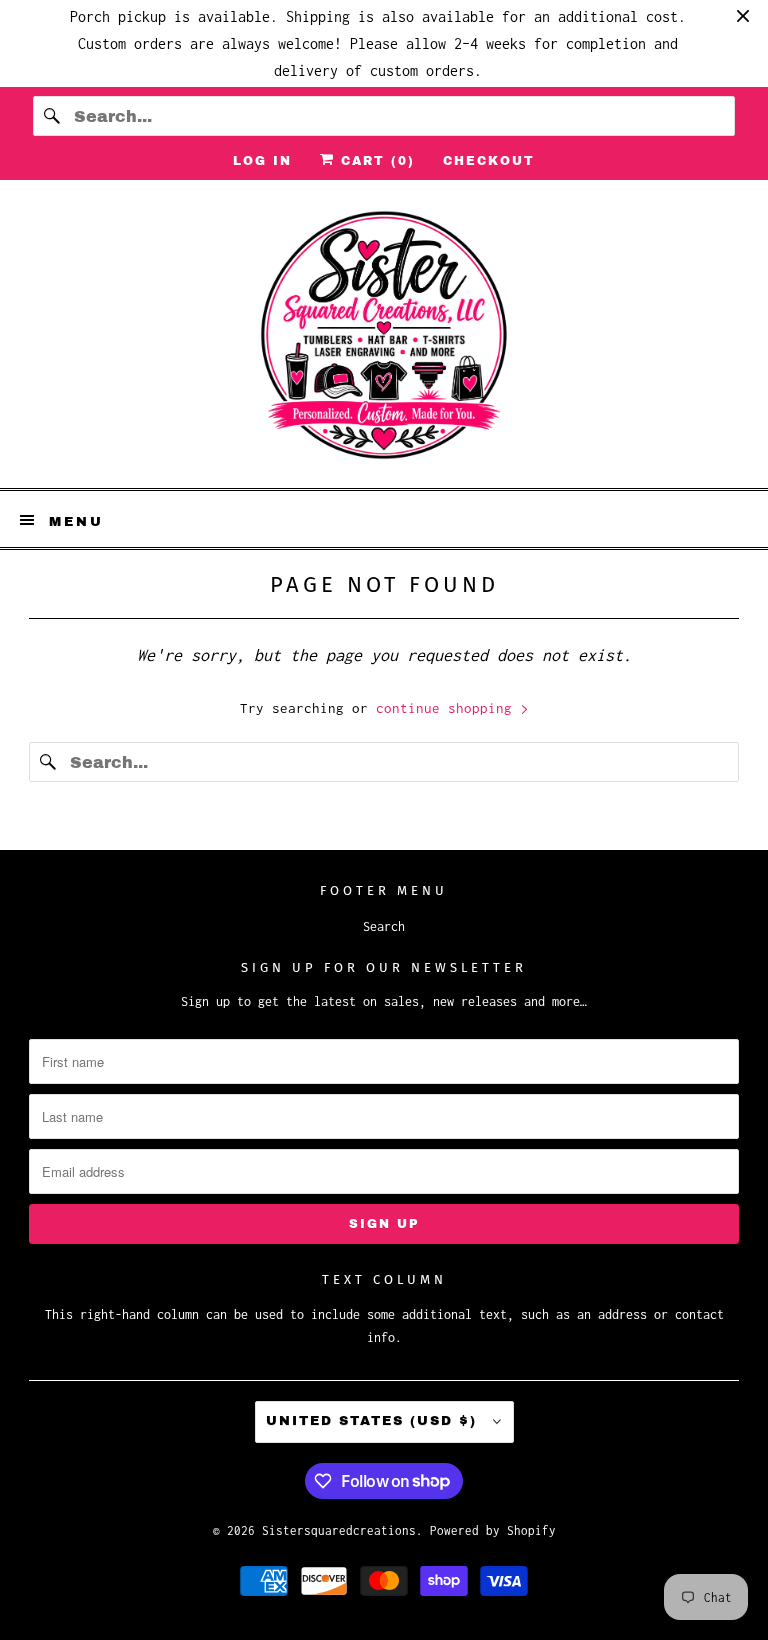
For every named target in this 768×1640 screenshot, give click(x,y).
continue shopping (448, 708)
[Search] (53, 116)
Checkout (489, 161)
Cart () (375, 161)
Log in (262, 161)
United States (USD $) (374, 1421)
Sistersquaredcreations (339, 1530)
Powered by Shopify (493, 1530)
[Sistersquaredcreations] (384, 341)
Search (384, 926)
